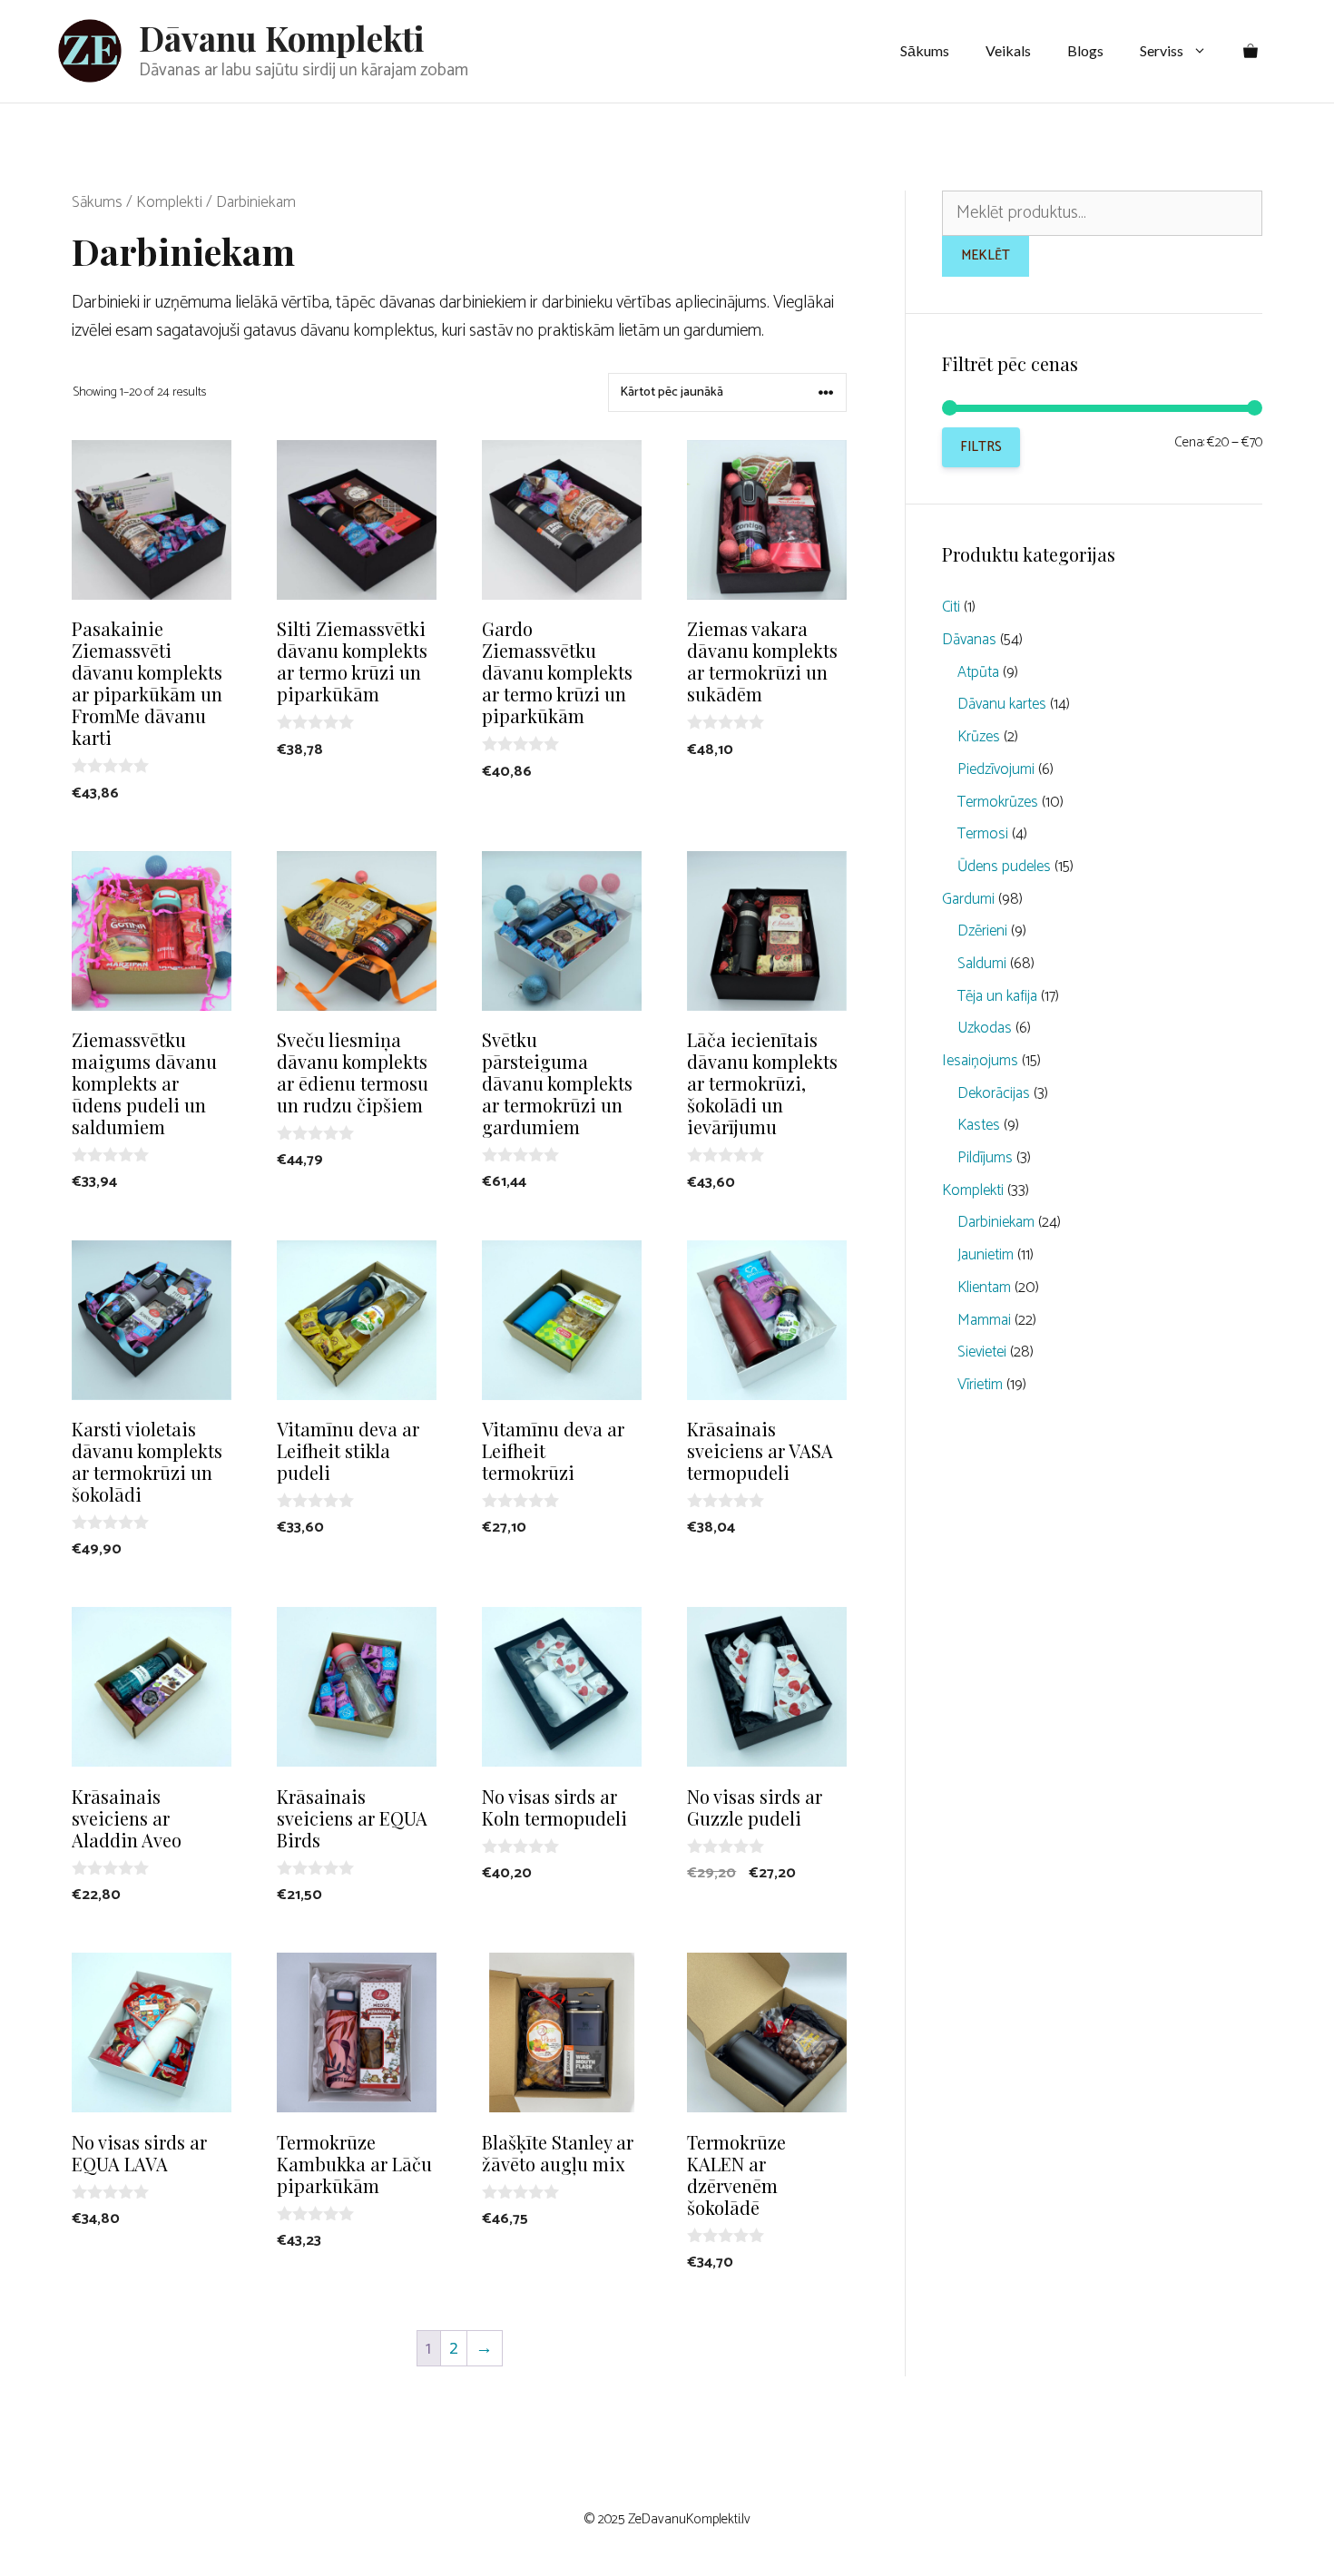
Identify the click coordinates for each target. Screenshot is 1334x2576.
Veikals (1008, 50)
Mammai (984, 1320)
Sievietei (982, 1352)
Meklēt (986, 255)
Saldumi (982, 964)
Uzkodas (985, 1028)
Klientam (984, 1288)
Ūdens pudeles (1004, 867)
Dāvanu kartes (1002, 704)
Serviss (1162, 50)
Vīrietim (980, 1385)
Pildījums (985, 1158)
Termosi (983, 834)
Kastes (979, 1125)
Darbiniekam (996, 1222)
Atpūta (978, 672)
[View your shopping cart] (1251, 51)
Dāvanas (969, 640)
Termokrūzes (998, 802)
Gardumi (968, 899)
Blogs (1085, 50)
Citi (951, 607)
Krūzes (979, 737)
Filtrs (981, 447)
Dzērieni (982, 931)
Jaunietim (986, 1255)
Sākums (925, 50)
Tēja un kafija (997, 996)
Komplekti (169, 202)
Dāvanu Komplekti (282, 38)
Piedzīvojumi (996, 769)
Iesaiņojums (980, 1061)
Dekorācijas (994, 1093)
